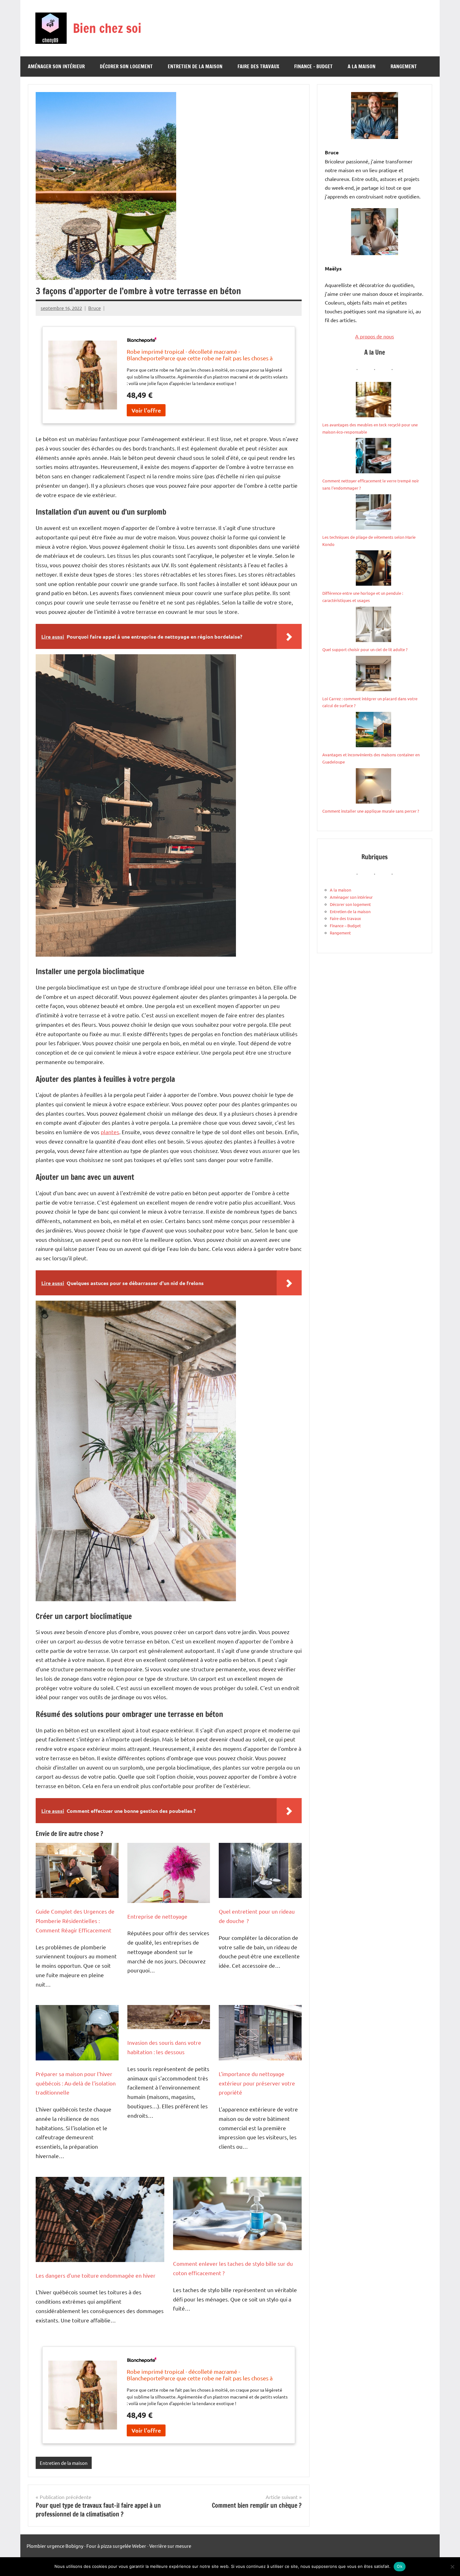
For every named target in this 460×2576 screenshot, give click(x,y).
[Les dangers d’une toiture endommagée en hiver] (100, 2219)
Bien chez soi (107, 28)
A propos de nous (375, 336)
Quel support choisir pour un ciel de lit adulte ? (365, 649)
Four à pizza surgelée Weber (116, 2546)
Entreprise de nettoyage (157, 1916)
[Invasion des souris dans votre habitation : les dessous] (169, 2017)
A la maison (362, 66)
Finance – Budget (313, 66)
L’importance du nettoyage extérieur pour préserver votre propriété (257, 2083)
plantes (110, 1132)
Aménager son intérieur (56, 66)
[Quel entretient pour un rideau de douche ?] (260, 1870)
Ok (400, 2566)
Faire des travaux (258, 66)
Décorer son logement (126, 66)
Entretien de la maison (195, 66)
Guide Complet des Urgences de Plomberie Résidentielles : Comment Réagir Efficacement (75, 1921)
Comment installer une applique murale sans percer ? (371, 811)
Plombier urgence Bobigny (55, 2546)
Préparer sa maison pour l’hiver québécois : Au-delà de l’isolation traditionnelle (76, 2083)
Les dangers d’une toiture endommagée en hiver (96, 2275)
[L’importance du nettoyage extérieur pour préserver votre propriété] (260, 2033)
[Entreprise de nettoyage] (169, 1873)
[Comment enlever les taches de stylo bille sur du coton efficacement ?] (237, 2214)
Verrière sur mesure (170, 2546)
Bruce (95, 308)
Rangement (404, 66)
